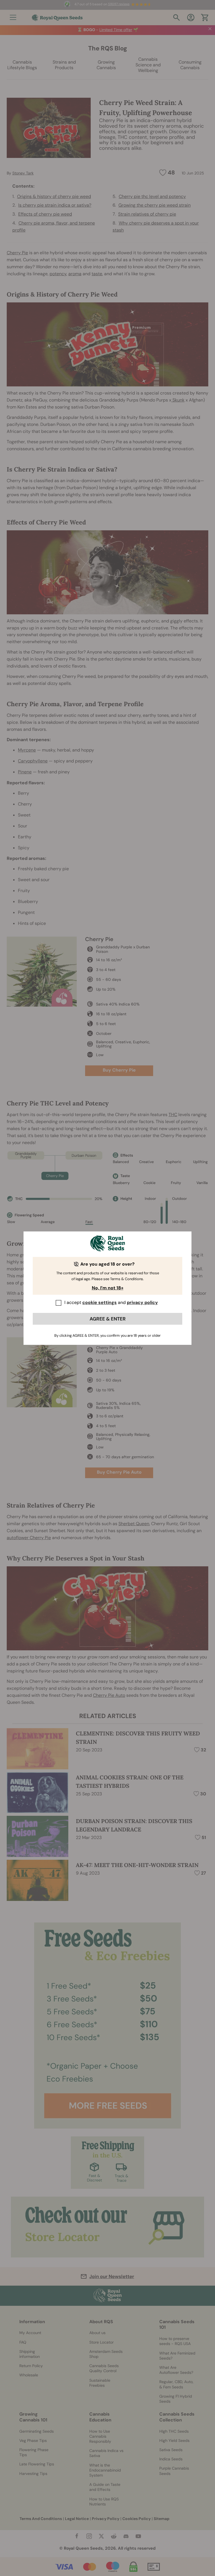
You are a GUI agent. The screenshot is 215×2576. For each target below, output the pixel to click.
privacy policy (142, 1302)
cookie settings (100, 1302)
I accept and (111, 1302)
